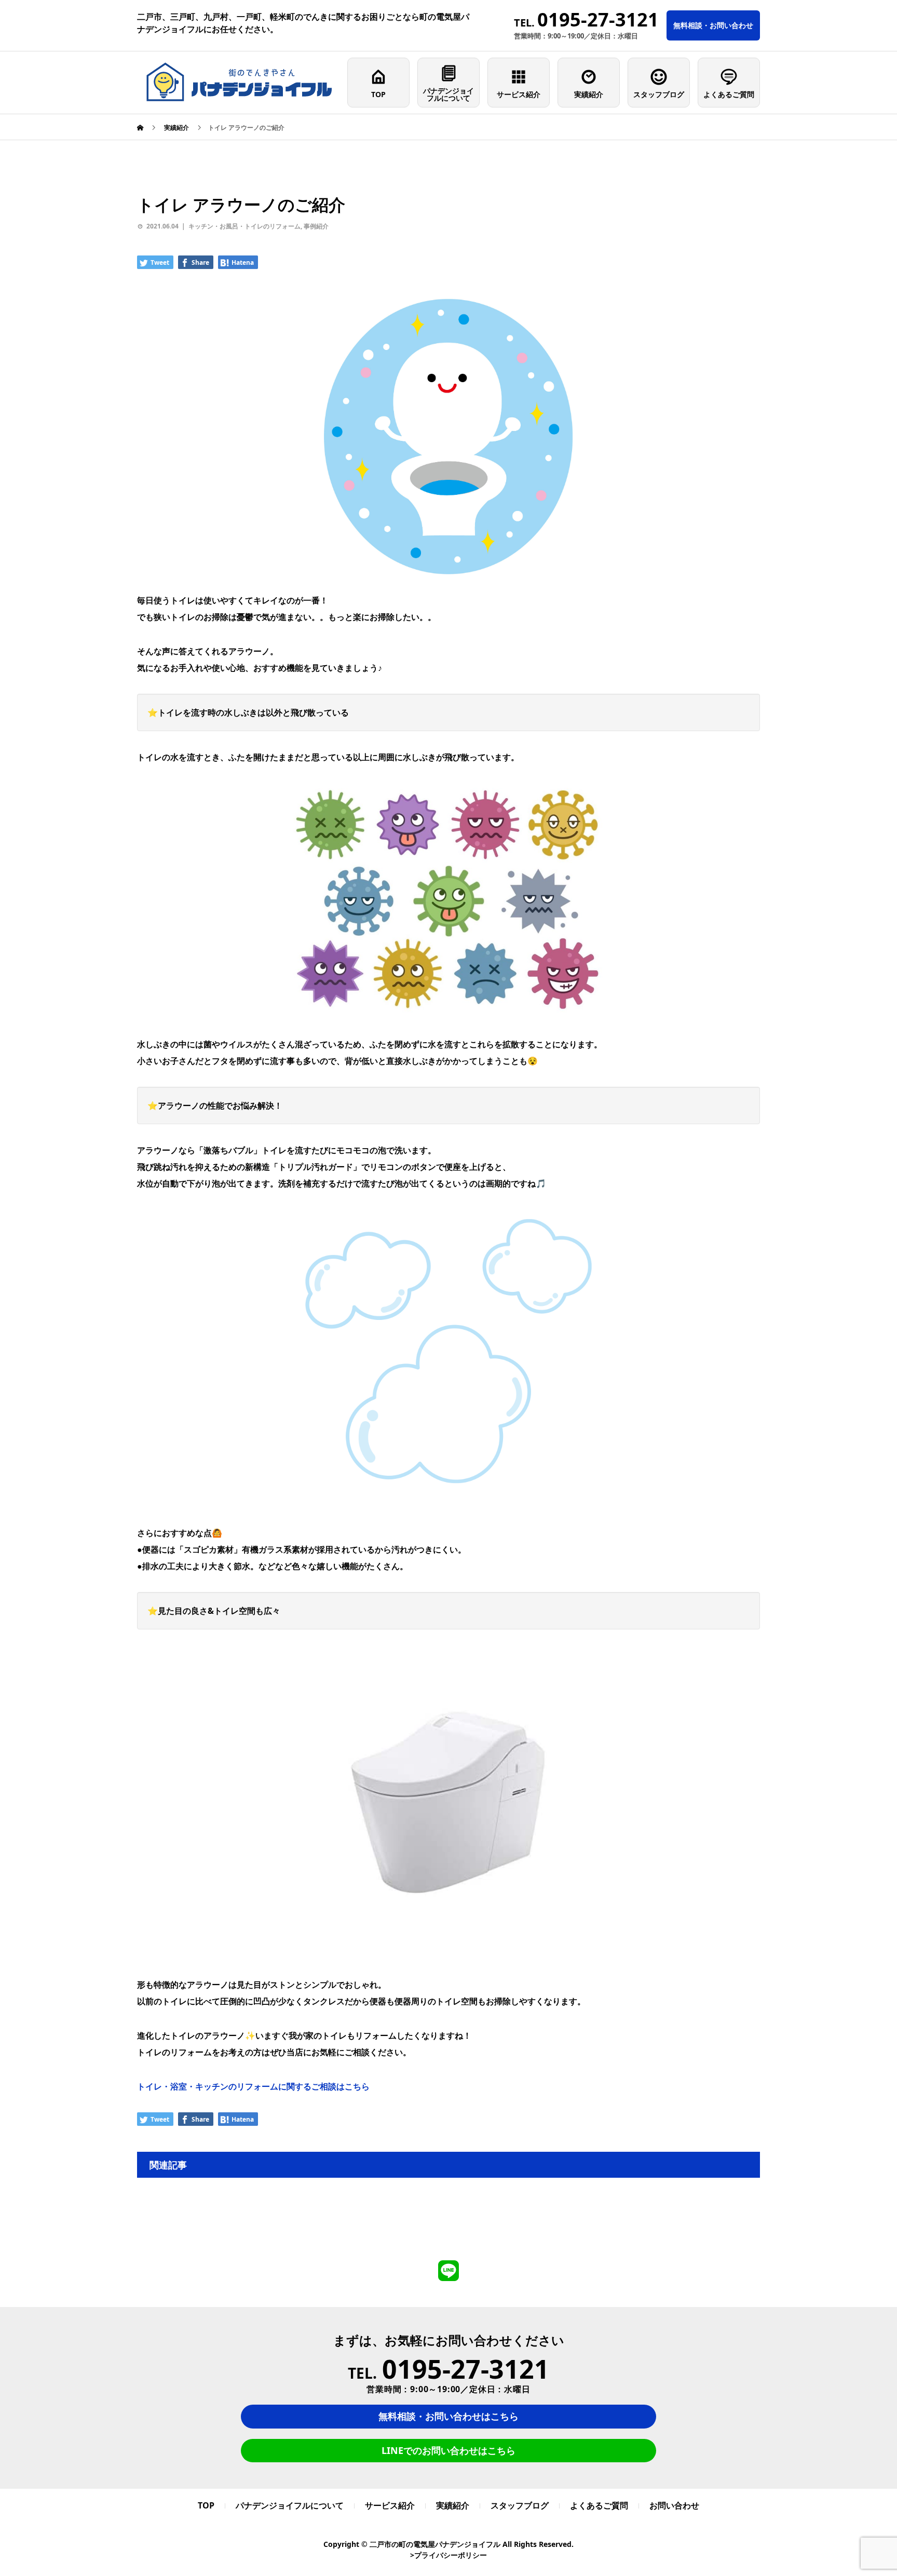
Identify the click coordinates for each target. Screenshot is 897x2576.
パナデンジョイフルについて (448, 94)
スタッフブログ (659, 94)
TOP (378, 94)
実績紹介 (589, 94)
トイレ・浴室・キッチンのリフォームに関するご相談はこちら (253, 2086)
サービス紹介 (519, 94)
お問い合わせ (674, 2505)
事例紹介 (316, 226)
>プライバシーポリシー (448, 2555)
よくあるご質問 (729, 94)
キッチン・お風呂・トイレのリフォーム (244, 226)
